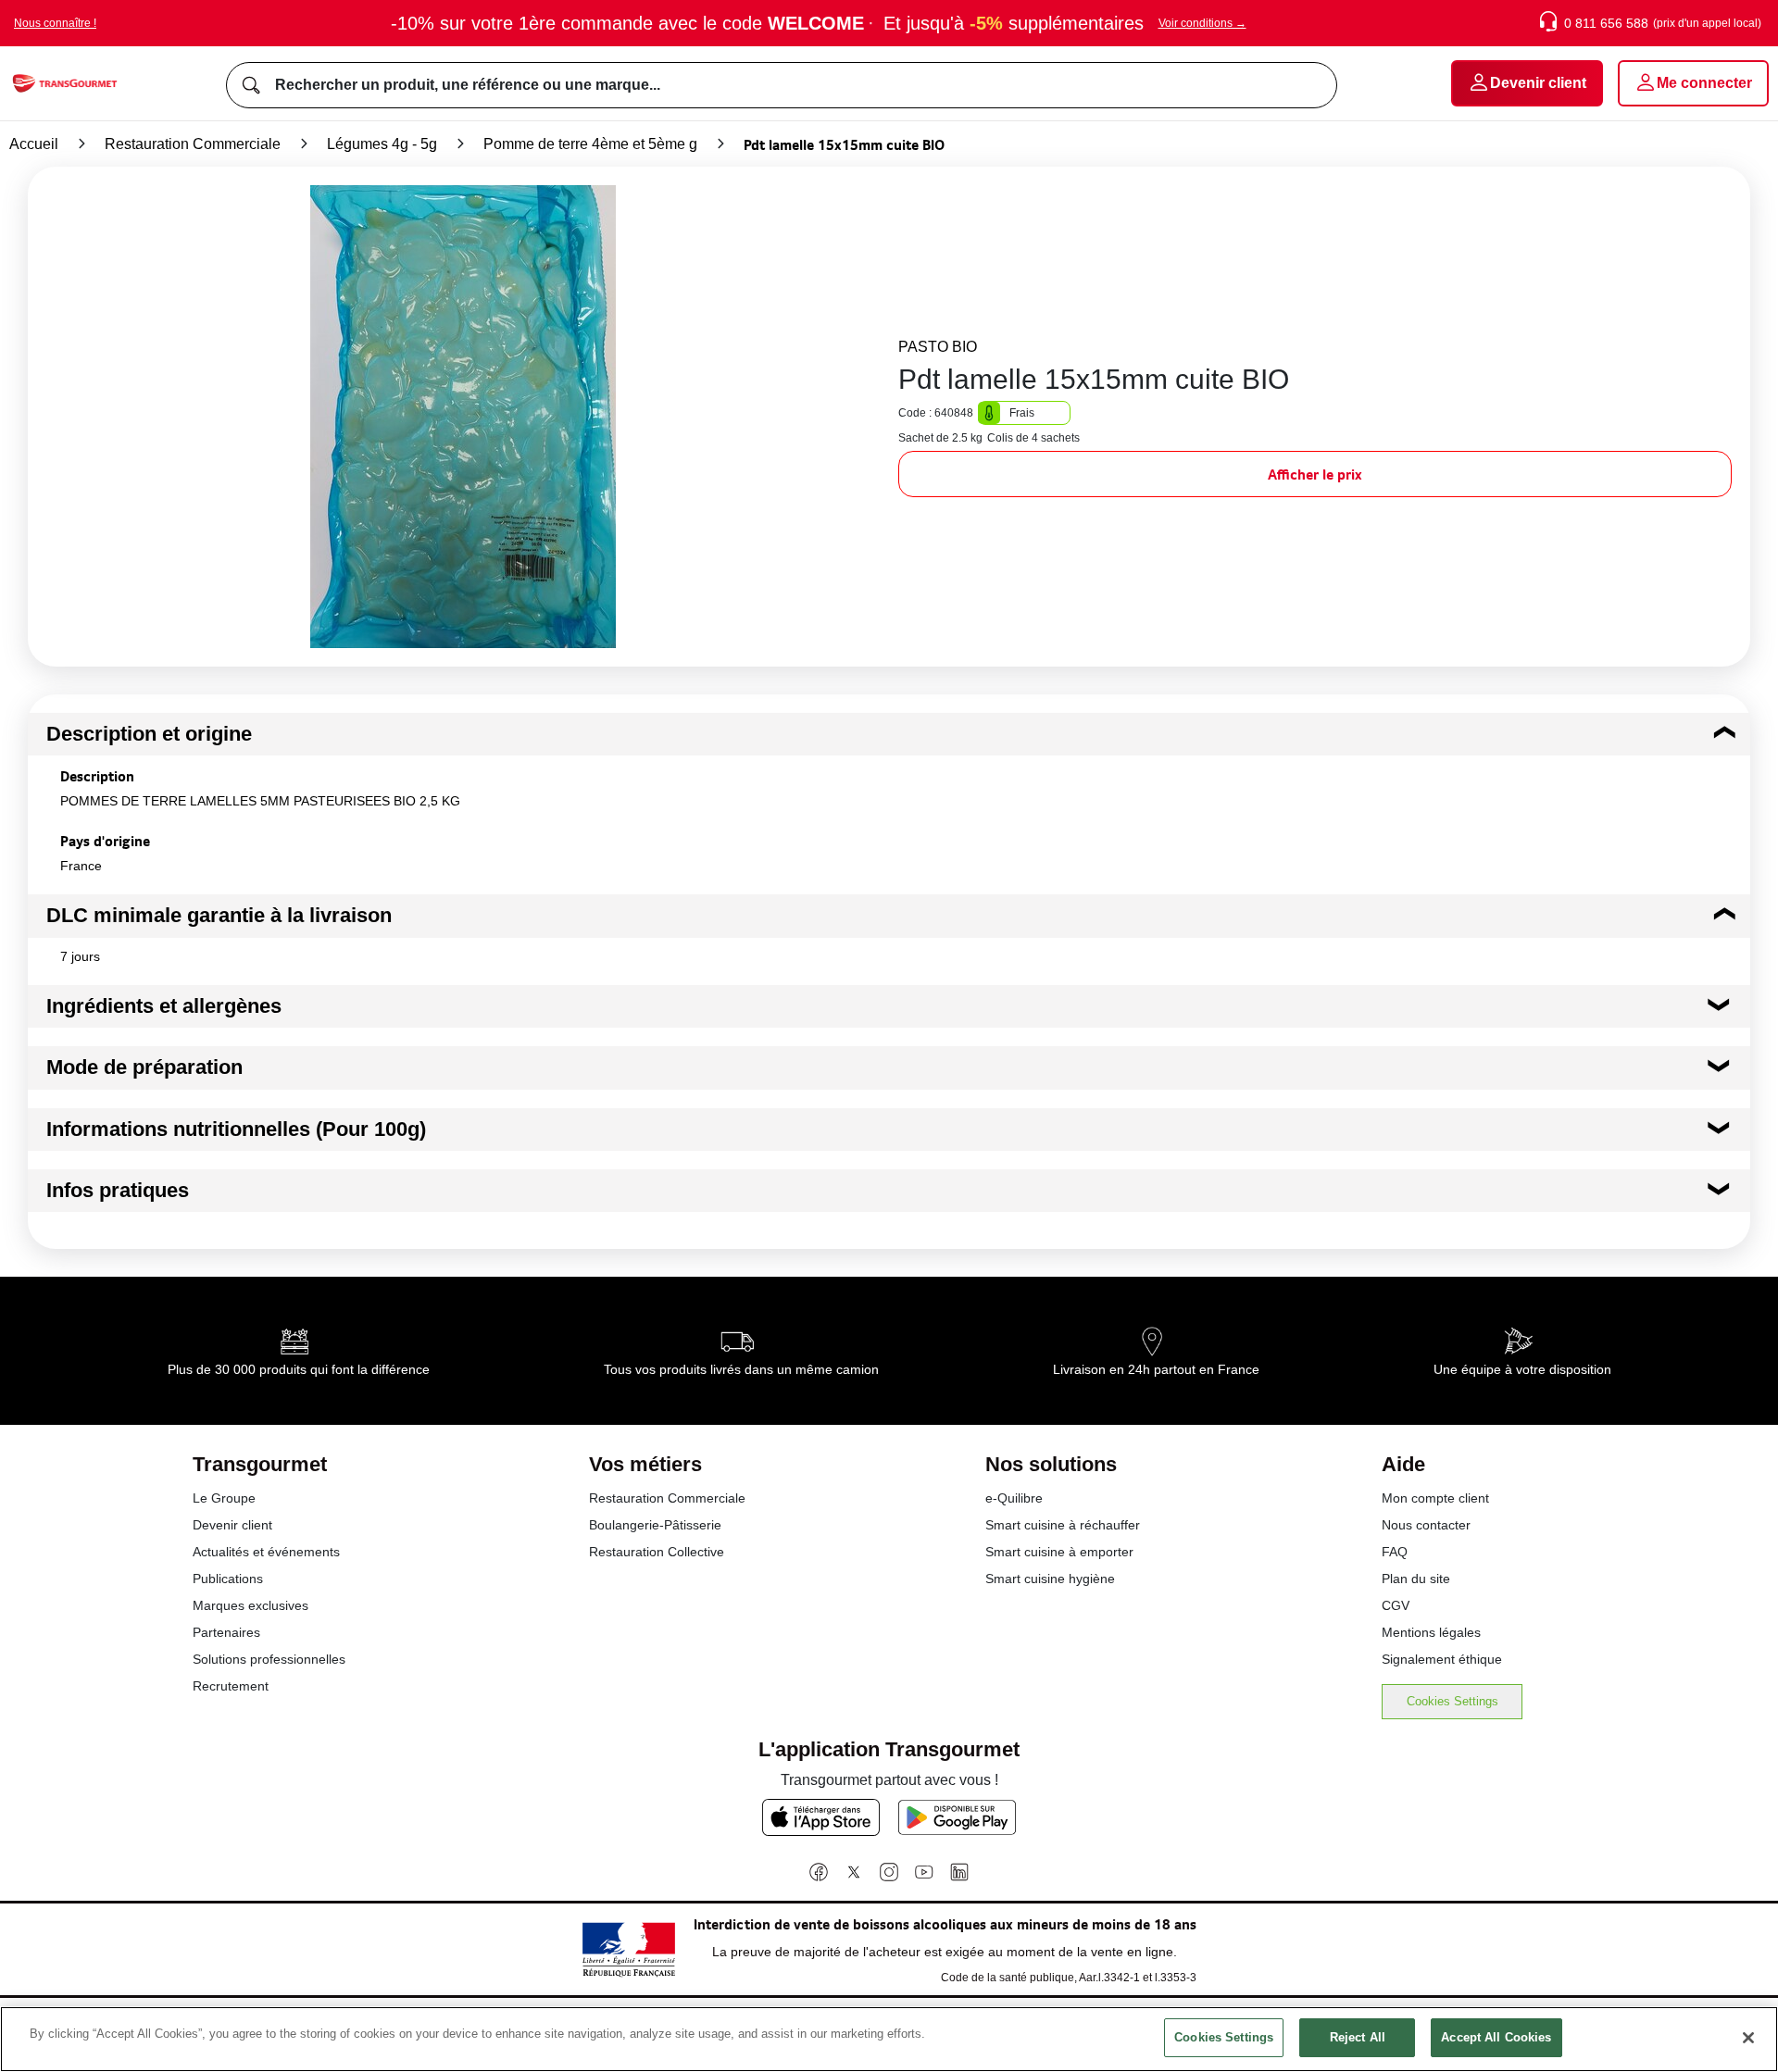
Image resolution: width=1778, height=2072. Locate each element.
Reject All (1358, 2037)
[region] (889, 2039)
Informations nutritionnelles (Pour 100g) (236, 1129)
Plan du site (1416, 1579)
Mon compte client (1435, 1498)
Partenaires (226, 1632)
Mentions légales (1431, 1632)
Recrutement (231, 1686)
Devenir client (232, 1525)
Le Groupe (224, 1498)
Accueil (34, 144)
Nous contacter (1426, 1525)
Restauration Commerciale (193, 144)
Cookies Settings (1452, 1701)
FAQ (1395, 1552)
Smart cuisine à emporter (1059, 1552)
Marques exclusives (250, 1605)
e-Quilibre (1014, 1498)
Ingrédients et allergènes (164, 1006)
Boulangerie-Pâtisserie (655, 1525)
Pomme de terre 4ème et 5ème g (590, 144)
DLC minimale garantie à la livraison (219, 915)
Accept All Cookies (1496, 2037)
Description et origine (149, 734)
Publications (228, 1579)
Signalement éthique (1442, 1659)
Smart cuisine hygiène (1050, 1579)
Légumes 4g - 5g (382, 144)
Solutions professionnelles (269, 1659)
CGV (1396, 1605)
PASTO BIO (938, 347)
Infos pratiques (118, 1190)
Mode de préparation (144, 1067)
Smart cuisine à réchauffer (1063, 1525)
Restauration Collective (657, 1552)
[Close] (1748, 2038)
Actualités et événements (266, 1552)
